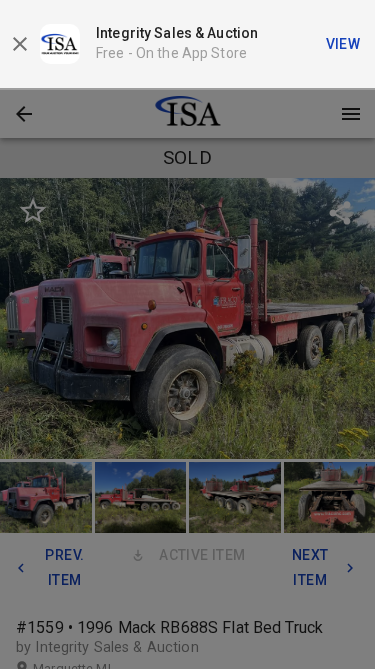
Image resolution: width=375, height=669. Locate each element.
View (343, 44)
